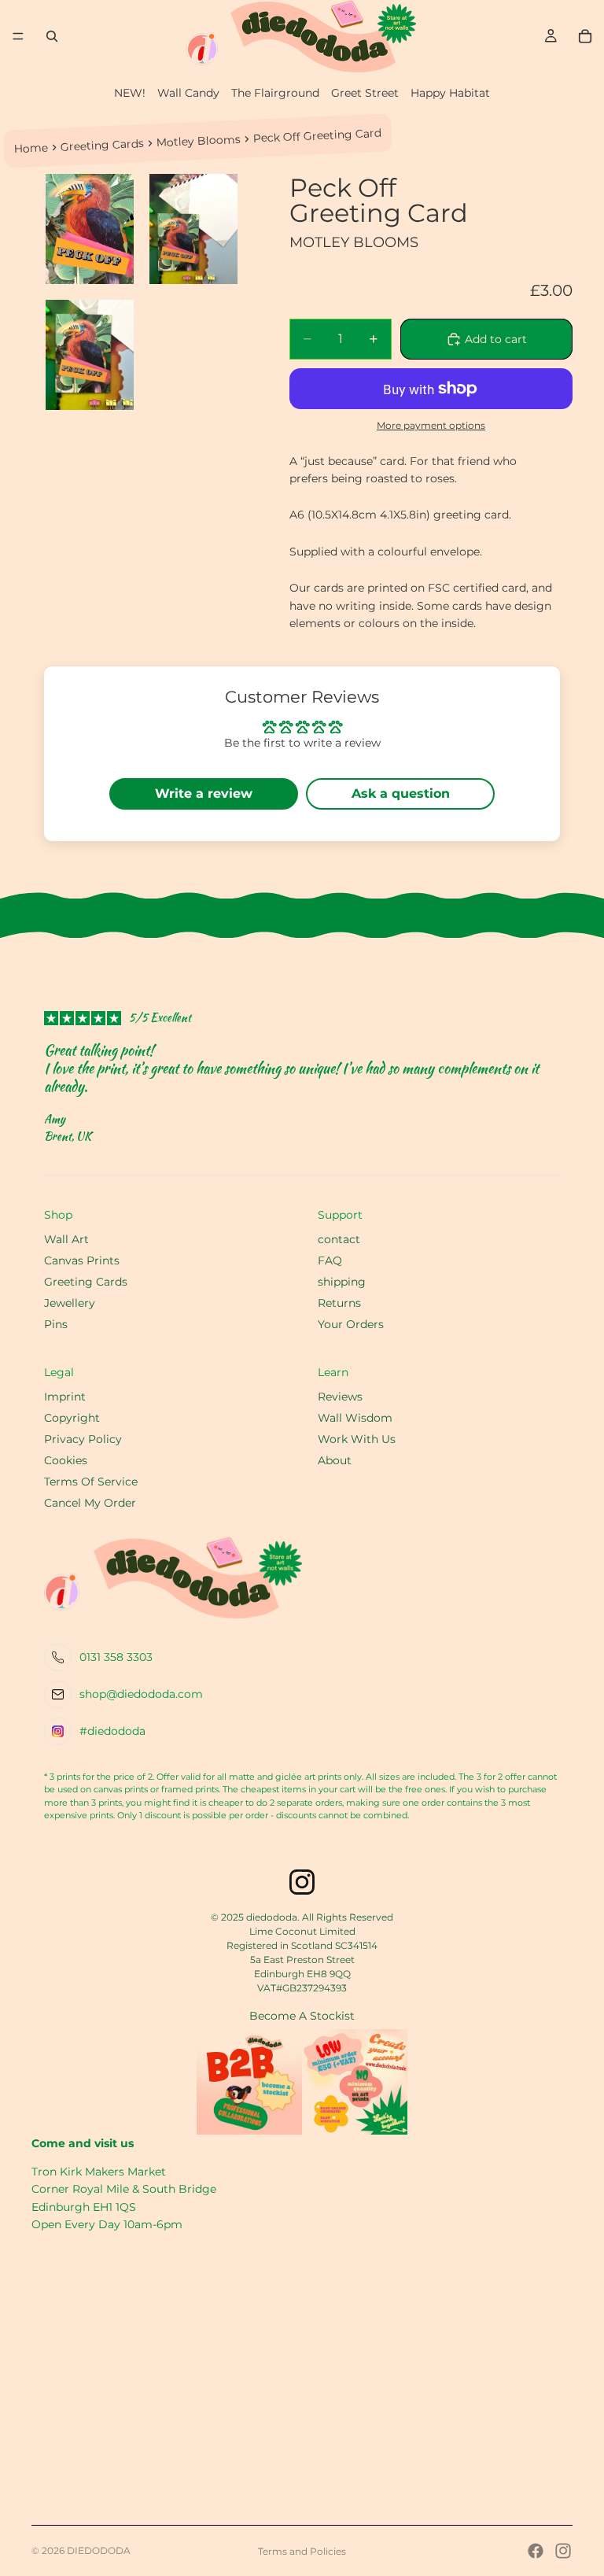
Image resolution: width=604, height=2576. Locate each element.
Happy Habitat (450, 93)
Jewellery (70, 1303)
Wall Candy (188, 93)
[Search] (52, 36)
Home (31, 148)
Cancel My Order (90, 1503)
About (335, 1460)
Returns (339, 1303)
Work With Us (357, 1439)
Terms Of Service (91, 1482)
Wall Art (66, 1239)
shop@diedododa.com (141, 1694)
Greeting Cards (103, 145)
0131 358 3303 (116, 1657)
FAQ (330, 1260)
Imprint (65, 1397)
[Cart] (585, 36)
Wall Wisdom (355, 1418)
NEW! (130, 93)
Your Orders (351, 1324)
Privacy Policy (83, 1439)
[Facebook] (536, 2551)
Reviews (340, 1397)
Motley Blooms (199, 140)
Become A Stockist (302, 2016)
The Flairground (275, 93)
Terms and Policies (302, 2551)
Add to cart (496, 339)
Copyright (72, 1418)
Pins (56, 1324)
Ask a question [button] (401, 793)
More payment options (431, 426)
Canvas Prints (82, 1260)
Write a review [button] (204, 793)
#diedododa (112, 1731)
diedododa (99, 2550)
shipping (342, 1282)
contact (339, 1239)
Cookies (66, 1460)
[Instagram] (563, 2551)
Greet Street (365, 93)
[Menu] (18, 36)
